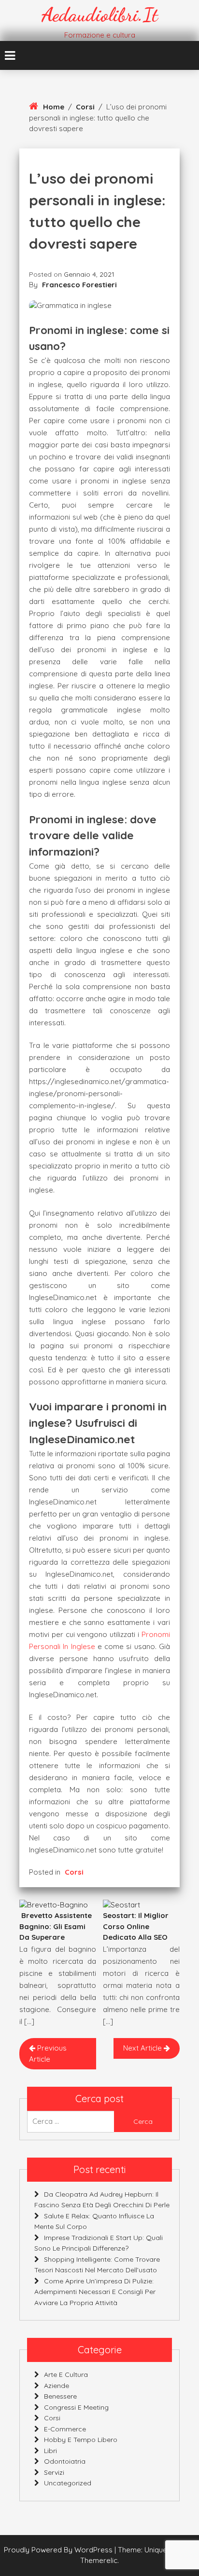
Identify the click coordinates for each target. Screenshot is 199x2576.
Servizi (54, 2472)
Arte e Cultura (66, 2375)
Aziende (57, 2386)
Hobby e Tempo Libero (81, 2440)
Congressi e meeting (76, 2407)
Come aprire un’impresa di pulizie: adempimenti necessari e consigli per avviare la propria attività (95, 2292)
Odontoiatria (65, 2461)
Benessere (60, 2396)
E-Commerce (65, 2429)
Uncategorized (68, 2483)
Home (54, 107)
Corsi (85, 107)
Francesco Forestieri (79, 285)
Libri (50, 2451)
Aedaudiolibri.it (100, 14)
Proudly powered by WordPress (59, 2550)
